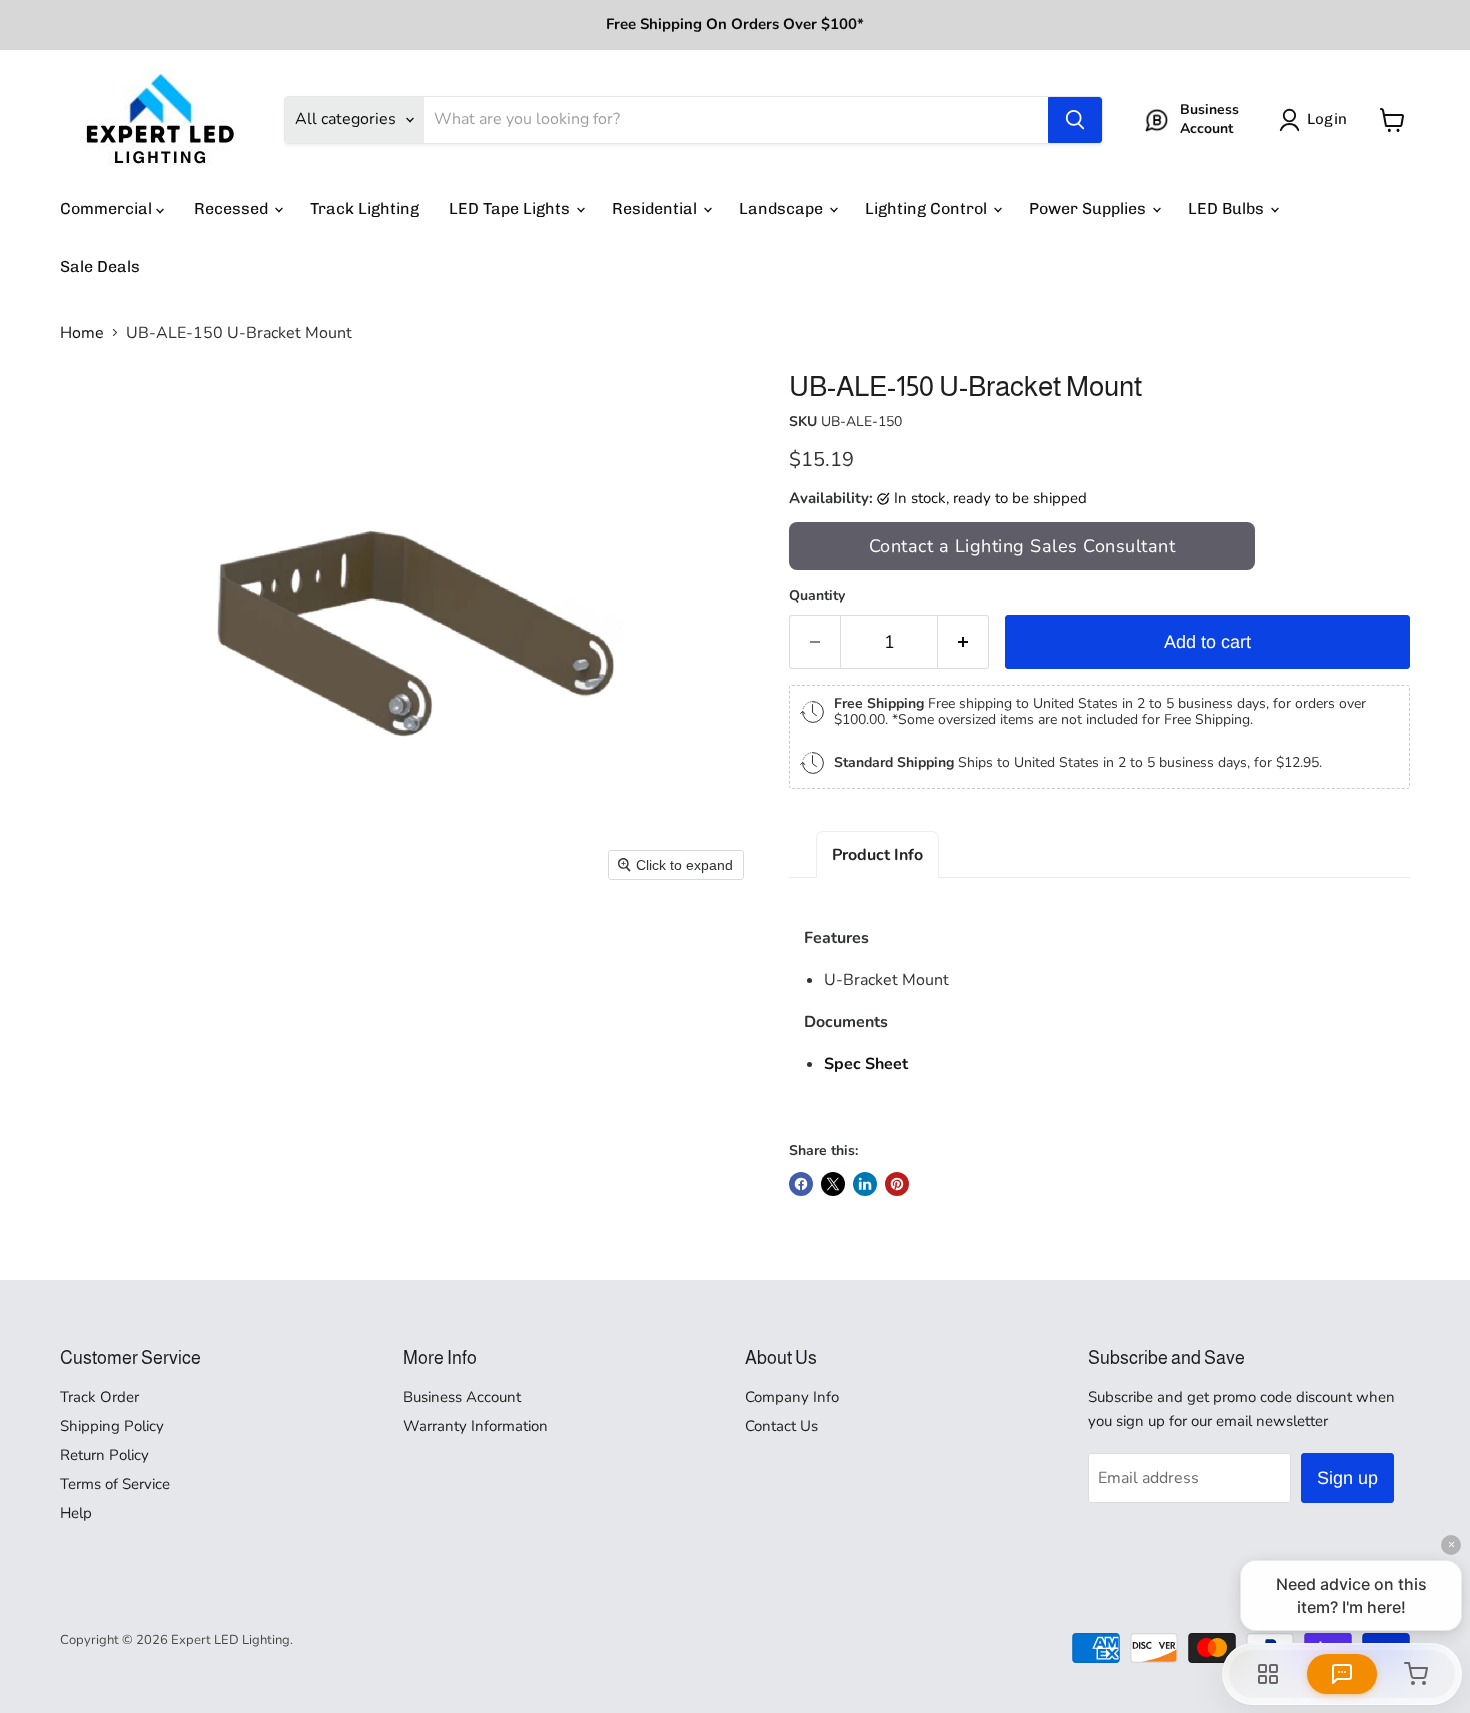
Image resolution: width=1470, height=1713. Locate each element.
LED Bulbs (1228, 208)
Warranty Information (475, 1426)
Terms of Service (115, 1484)
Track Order (99, 1397)
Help (76, 1513)
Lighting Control (928, 208)
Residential (656, 208)
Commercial (108, 208)
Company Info (792, 1397)
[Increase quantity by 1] (963, 642)
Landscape (783, 208)
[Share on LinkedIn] (865, 1184)
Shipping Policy (112, 1426)
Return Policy (104, 1455)
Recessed (233, 208)
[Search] (1075, 120)
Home (82, 333)
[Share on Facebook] (801, 1184)
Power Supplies (1089, 208)
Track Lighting (364, 208)
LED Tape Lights (511, 208)
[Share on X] (833, 1184)
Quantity (817, 596)
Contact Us (781, 1426)
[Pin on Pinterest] (897, 1184)
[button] (1317, 120)
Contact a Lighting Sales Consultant (1022, 546)
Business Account (462, 1397)
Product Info (877, 855)
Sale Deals (100, 266)
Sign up (1347, 1478)
